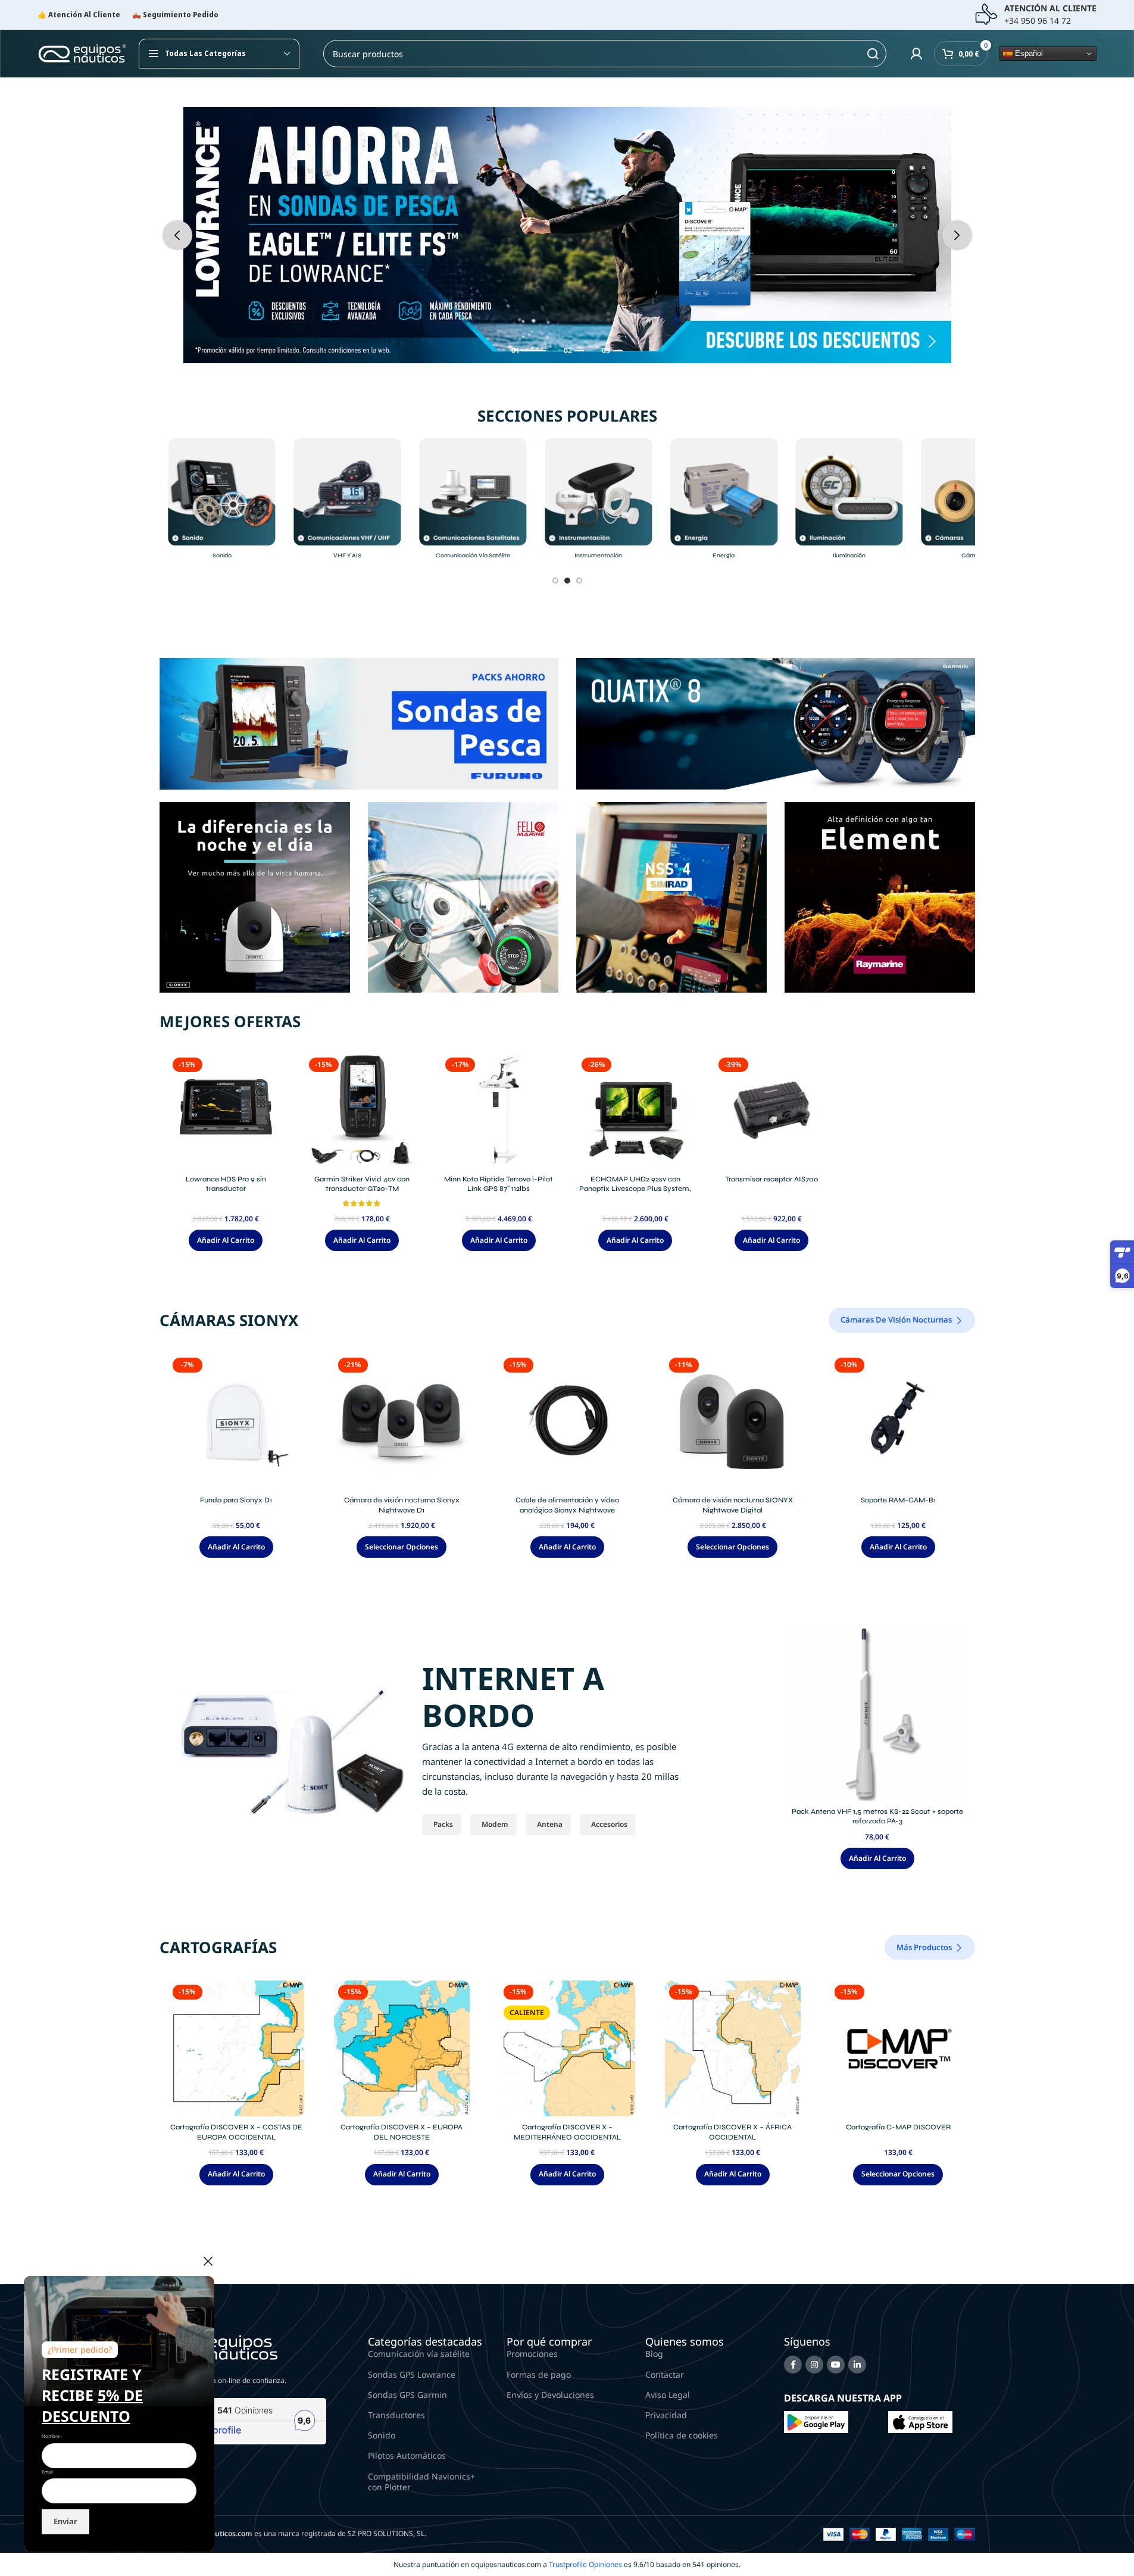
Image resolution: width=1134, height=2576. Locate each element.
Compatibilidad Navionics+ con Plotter (421, 2482)
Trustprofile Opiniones (585, 2564)
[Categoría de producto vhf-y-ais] (347, 502)
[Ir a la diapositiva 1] (555, 581)
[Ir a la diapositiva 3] (579, 581)
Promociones (532, 2354)
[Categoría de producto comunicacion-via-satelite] (473, 502)
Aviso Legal (668, 2395)
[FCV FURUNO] (359, 723)
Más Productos (924, 1947)
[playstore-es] (816, 2421)
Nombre (51, 2436)
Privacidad (666, 2415)
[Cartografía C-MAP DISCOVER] (898, 2048)
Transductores (396, 2415)
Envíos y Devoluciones (550, 2395)
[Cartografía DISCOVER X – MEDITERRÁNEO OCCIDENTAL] (567, 2048)
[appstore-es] (920, 2421)
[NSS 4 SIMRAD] (671, 896)
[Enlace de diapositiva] (567, 235)
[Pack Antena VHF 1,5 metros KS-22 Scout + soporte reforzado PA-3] (877, 1712)
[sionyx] (255, 896)
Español (1028, 53)
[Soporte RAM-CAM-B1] (898, 1421)
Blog (654, 2354)
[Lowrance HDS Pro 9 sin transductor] (226, 1111)
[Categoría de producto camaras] (975, 502)
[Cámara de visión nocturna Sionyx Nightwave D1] (402, 1421)
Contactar (665, 2374)
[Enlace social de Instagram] (814, 2365)
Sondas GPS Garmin (407, 2395)
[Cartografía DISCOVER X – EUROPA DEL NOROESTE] (402, 2048)
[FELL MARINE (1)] (463, 896)
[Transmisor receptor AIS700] (772, 1111)
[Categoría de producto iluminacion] (849, 502)
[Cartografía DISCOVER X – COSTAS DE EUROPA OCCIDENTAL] (236, 2048)
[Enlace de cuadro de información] (1035, 15)
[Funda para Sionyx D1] (236, 1421)
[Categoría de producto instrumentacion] (599, 502)
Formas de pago (539, 2374)
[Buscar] (873, 54)
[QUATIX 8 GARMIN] (776, 723)
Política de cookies (682, 2435)
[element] (880, 896)
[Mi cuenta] (916, 54)
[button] (177, 235)
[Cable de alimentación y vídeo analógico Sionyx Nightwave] (567, 1421)
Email (47, 2472)
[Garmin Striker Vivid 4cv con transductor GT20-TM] (362, 1111)
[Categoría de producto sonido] (222, 502)
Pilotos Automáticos (407, 2455)
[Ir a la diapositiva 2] (567, 581)
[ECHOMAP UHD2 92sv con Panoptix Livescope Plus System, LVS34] (635, 1111)
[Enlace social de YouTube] (836, 2365)
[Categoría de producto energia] (724, 502)
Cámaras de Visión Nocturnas (896, 1320)
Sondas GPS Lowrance (412, 2374)
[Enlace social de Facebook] (793, 2365)
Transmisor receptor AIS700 (772, 1179)
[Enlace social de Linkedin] (857, 2365)
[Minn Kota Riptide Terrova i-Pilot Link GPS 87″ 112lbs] (499, 1111)
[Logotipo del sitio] (82, 53)
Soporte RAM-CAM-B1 (898, 1500)
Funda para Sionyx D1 (236, 1500)
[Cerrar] (208, 2261)
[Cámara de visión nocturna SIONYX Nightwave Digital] (733, 1421)
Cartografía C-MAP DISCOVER (898, 2127)
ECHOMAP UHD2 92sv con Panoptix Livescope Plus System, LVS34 (635, 1189)
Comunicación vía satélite (419, 2354)
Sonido (382, 2435)
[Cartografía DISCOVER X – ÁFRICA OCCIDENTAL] (733, 2048)
